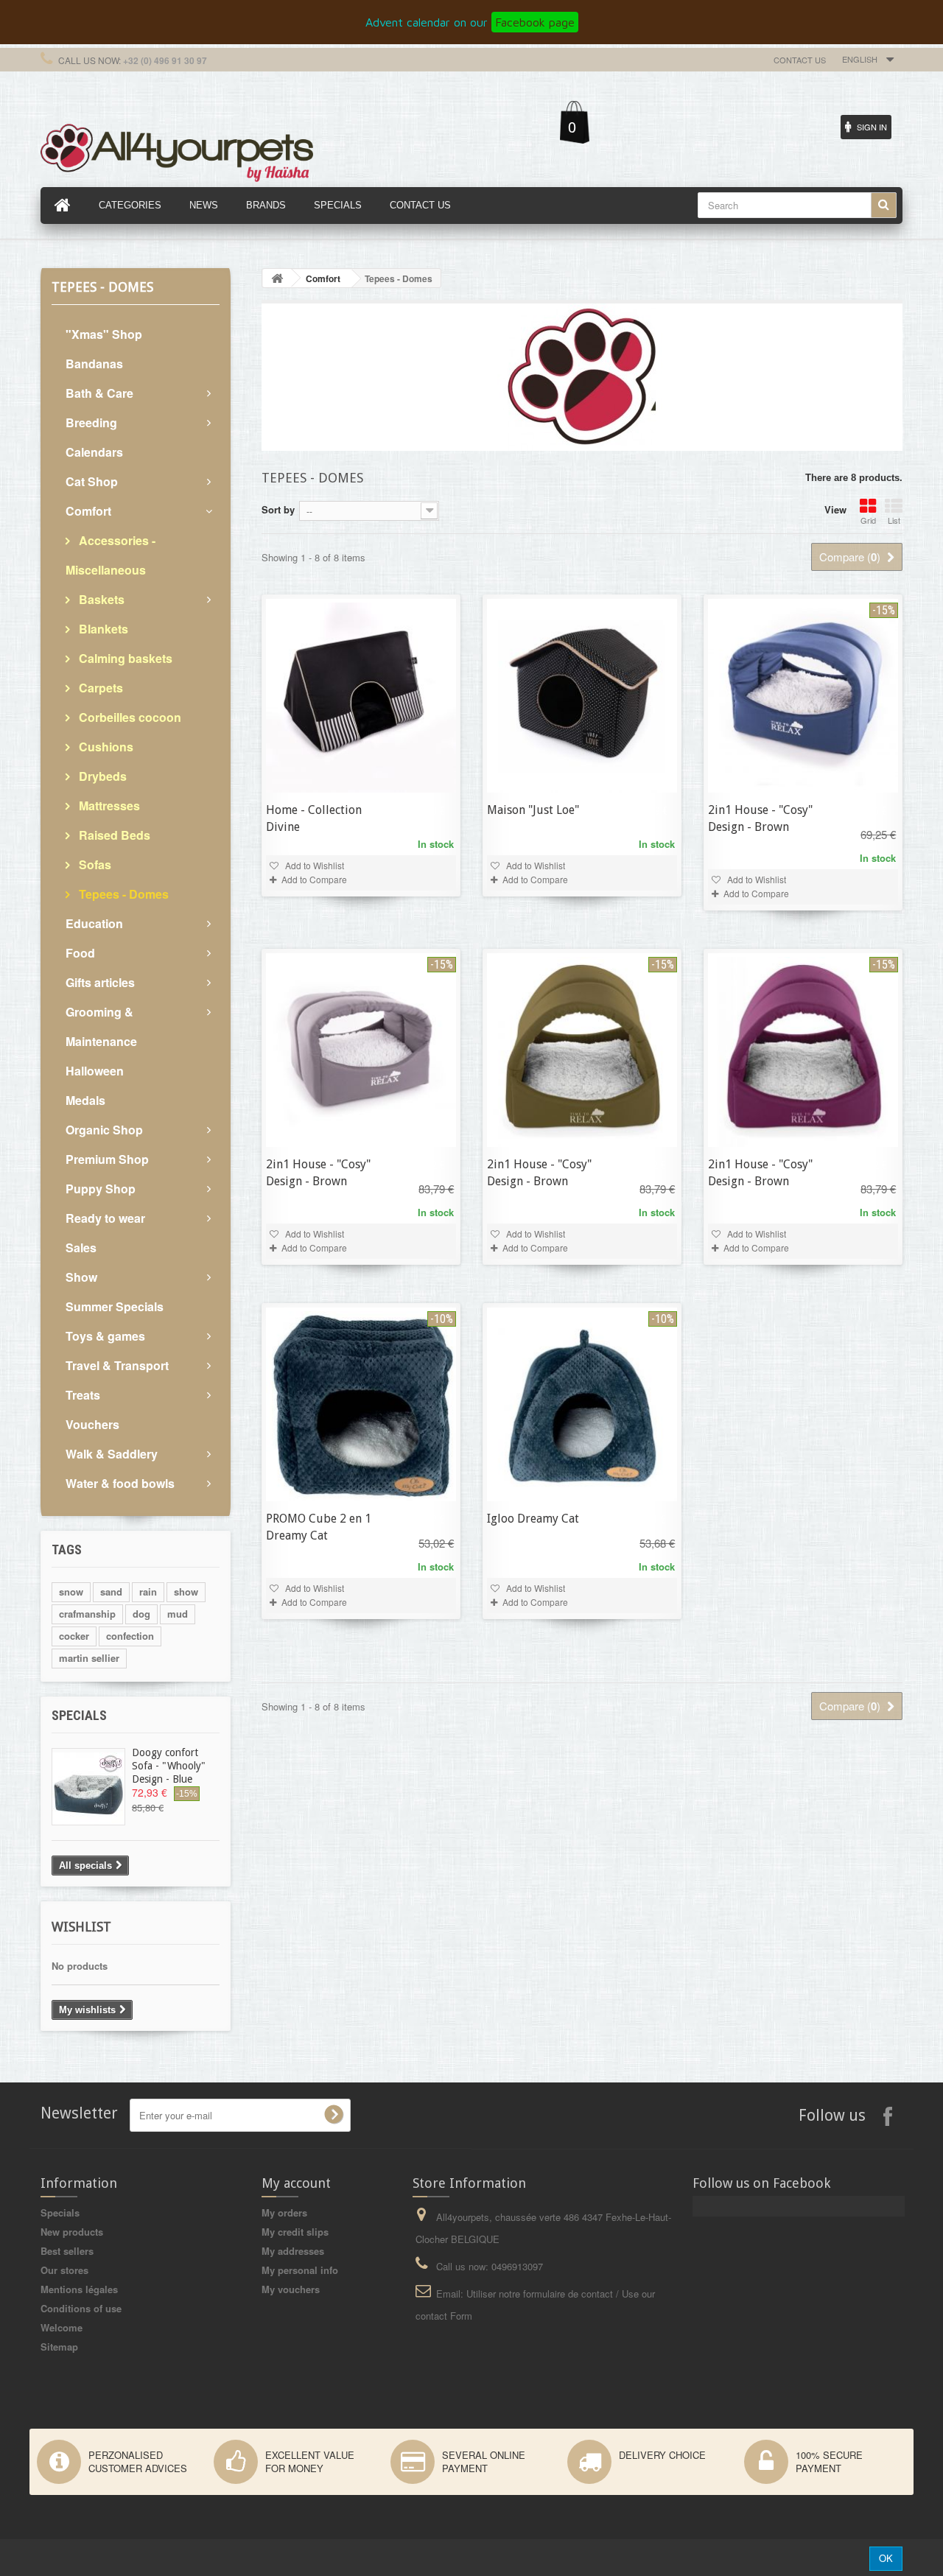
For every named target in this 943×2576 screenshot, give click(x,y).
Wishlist (81, 1927)
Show (81, 1277)
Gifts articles (100, 982)
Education (94, 923)
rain (148, 1591)
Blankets (102, 629)
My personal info (300, 2270)
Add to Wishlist (313, 865)
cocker (74, 1636)
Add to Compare (314, 879)
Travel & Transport (117, 1365)
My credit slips (295, 2232)
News (204, 205)
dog (141, 1614)
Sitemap (59, 2347)
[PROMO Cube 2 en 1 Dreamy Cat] (361, 1404)
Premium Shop (107, 1159)
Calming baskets (124, 658)
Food (80, 953)
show (186, 1591)
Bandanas (94, 364)
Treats (83, 1395)
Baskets (100, 599)
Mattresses (108, 806)
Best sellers (67, 2251)
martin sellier (89, 1658)
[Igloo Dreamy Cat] (582, 1404)
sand (111, 1591)
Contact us (800, 60)
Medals (85, 1100)
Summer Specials (115, 1306)
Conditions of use (81, 2308)
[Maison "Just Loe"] (582, 696)
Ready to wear (105, 1218)
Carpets (99, 688)
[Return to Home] (277, 278)
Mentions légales (79, 2289)
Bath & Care (99, 393)
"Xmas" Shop (104, 334)
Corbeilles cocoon (129, 717)
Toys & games (105, 1336)
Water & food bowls (120, 1483)
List (894, 520)
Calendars (94, 452)
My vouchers (291, 2289)
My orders (284, 2212)
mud (178, 1614)
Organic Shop (104, 1130)
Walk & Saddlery (112, 1454)
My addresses (293, 2251)
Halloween (95, 1071)
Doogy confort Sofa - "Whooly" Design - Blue (169, 1766)
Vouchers (92, 1424)
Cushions (105, 747)
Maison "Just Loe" (533, 810)
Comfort (88, 511)
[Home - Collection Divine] (361, 696)
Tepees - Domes (122, 894)
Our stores (64, 2270)
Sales (81, 1247)
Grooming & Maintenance (101, 1026)
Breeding (91, 422)
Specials (79, 1715)
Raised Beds (113, 835)
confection (130, 1636)
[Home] (63, 206)
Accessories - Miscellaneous (111, 555)
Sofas (94, 864)
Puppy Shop (101, 1189)
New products (72, 2232)
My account (296, 2183)
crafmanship (87, 1614)
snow (71, 1591)
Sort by (278, 509)
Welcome (62, 2327)
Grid (868, 520)
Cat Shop (92, 481)
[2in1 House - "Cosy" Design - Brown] (803, 696)
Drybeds (101, 776)
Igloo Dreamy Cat (533, 1519)
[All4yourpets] (177, 151)
